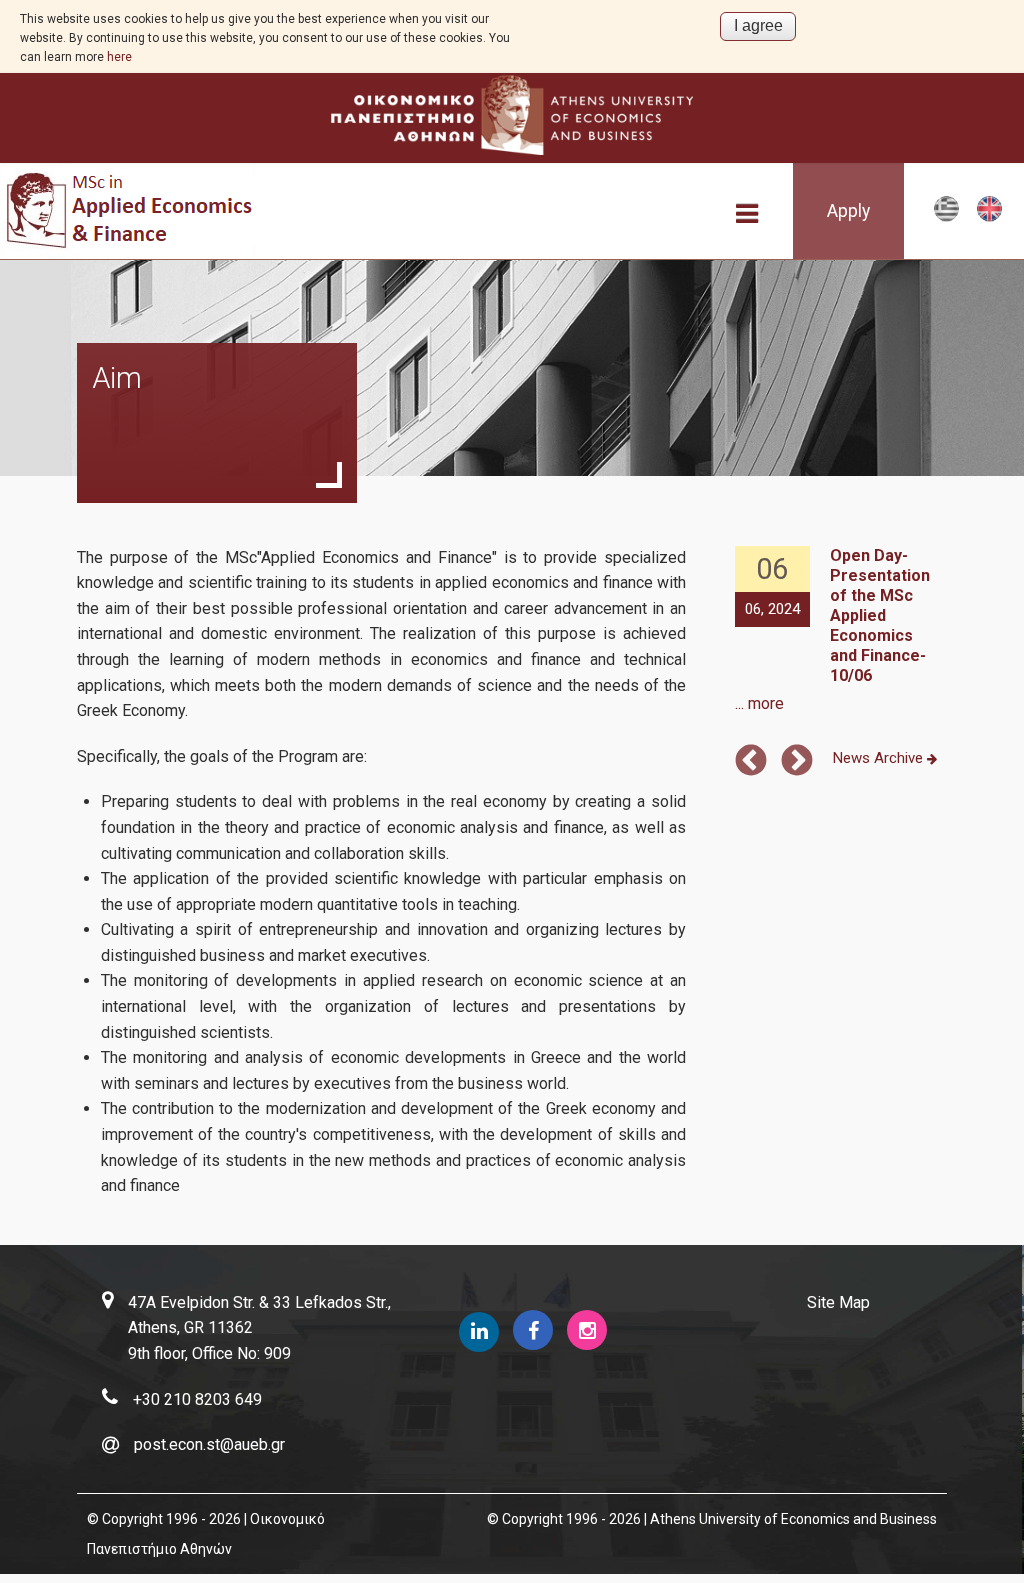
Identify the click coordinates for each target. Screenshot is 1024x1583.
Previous (751, 762)
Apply (848, 211)
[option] (839, 631)
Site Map (838, 1302)
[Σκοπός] (946, 217)
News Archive (880, 758)
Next (797, 762)
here (119, 57)
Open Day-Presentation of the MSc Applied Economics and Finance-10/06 (880, 615)
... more (759, 703)
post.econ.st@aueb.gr (209, 1444)
